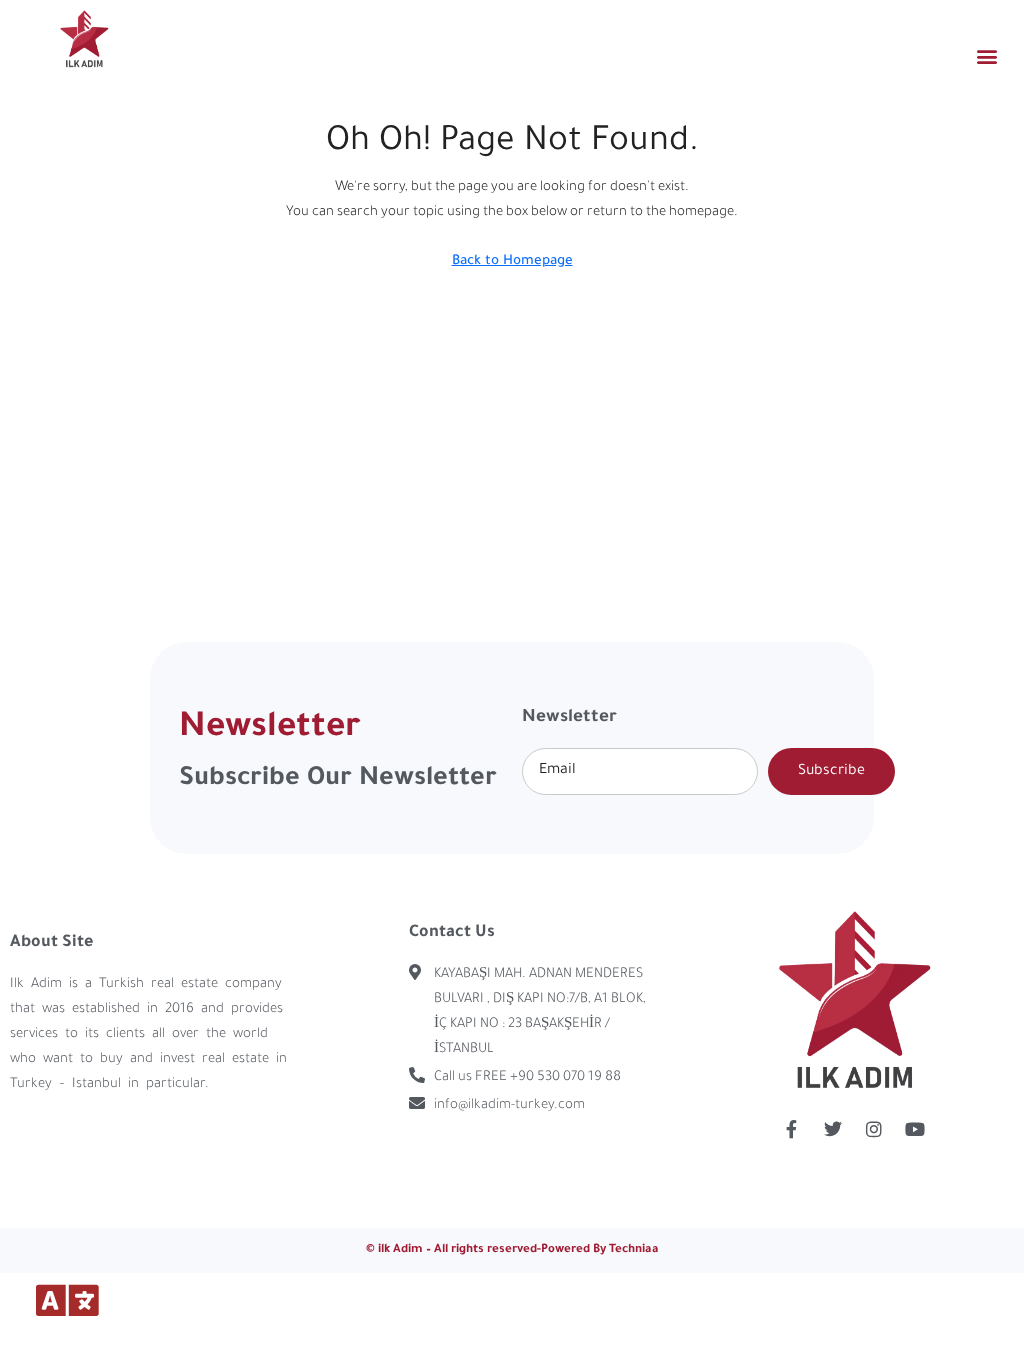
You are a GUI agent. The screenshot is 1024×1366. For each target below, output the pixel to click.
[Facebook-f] (792, 1129)
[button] (987, 55)
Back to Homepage (512, 261)
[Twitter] (833, 1129)
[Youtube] (915, 1129)
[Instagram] (874, 1129)
